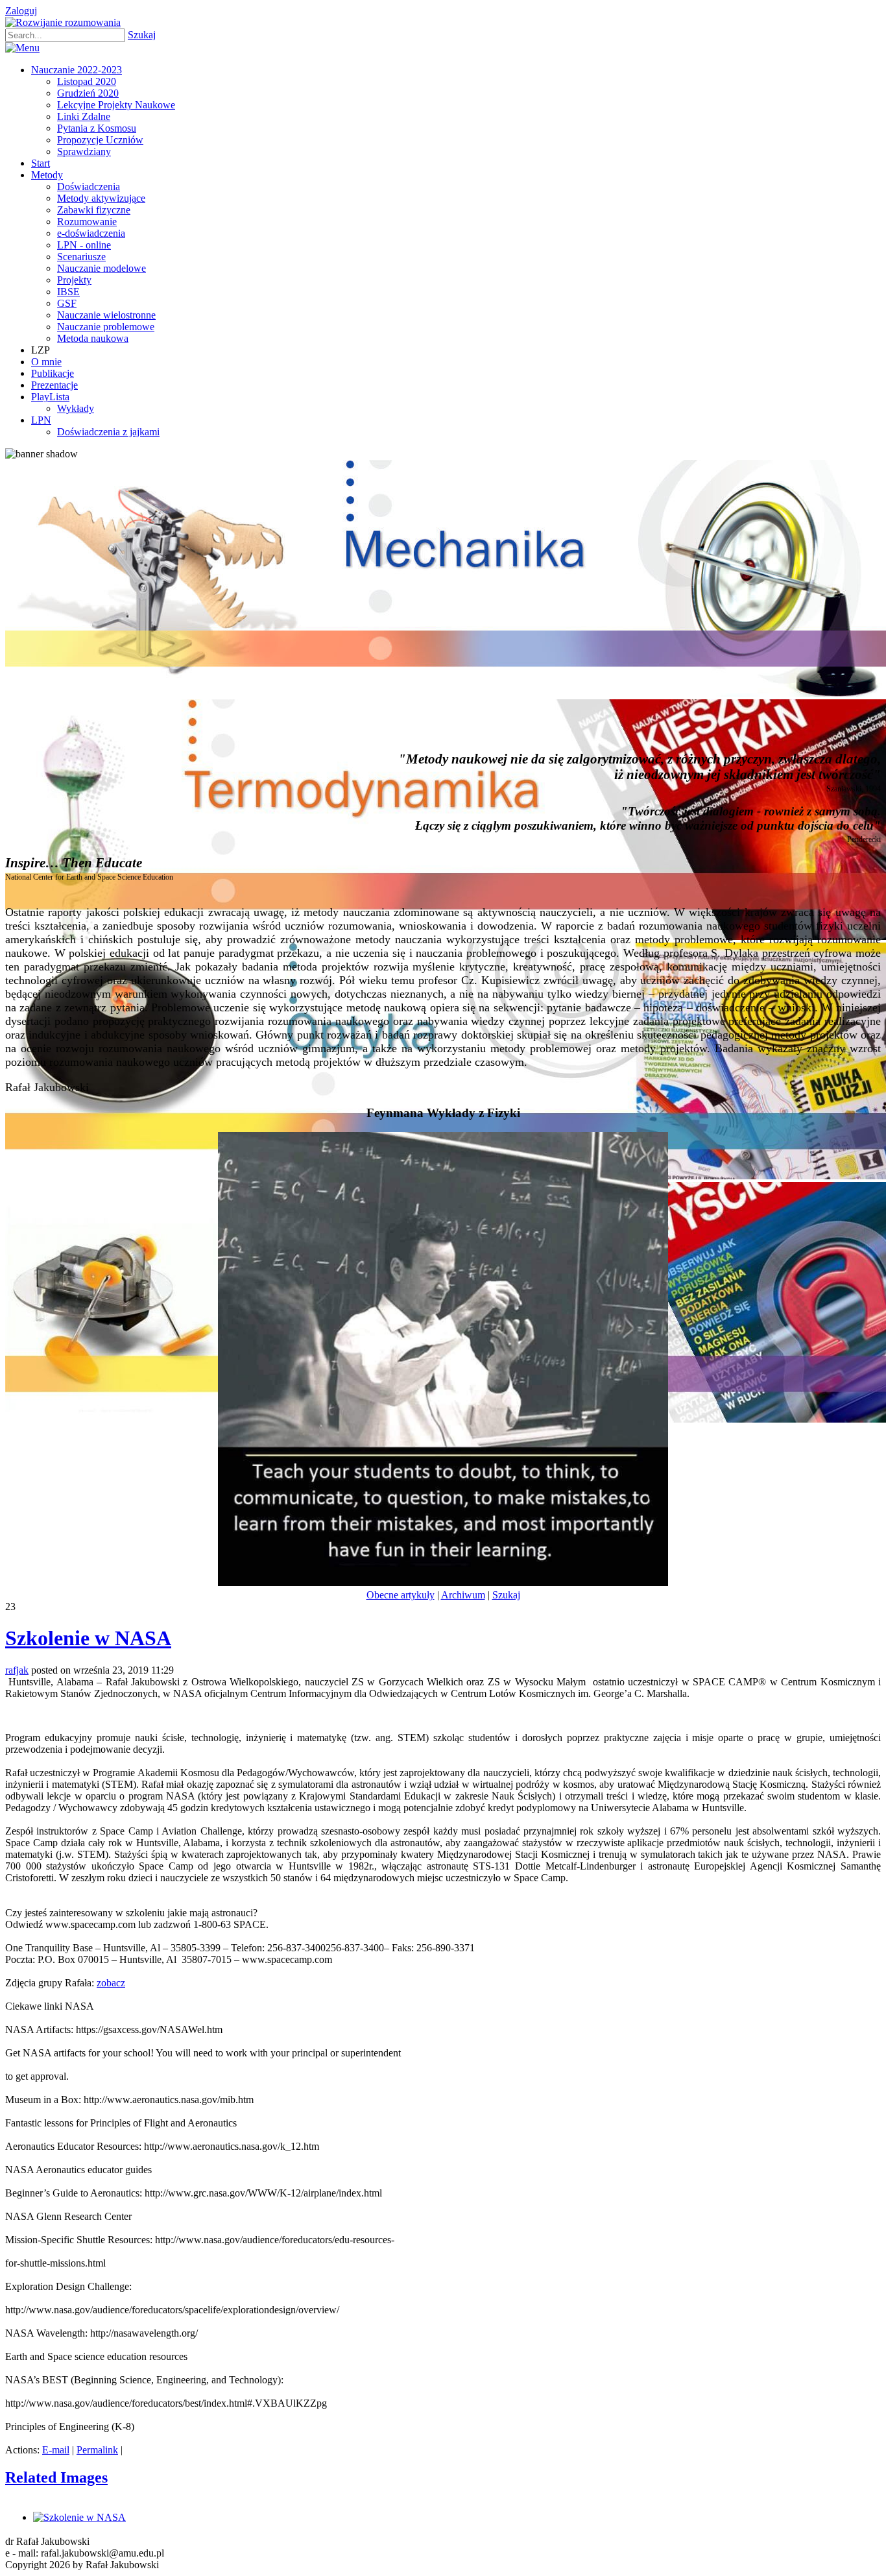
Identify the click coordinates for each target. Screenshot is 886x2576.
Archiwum (463, 1595)
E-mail (56, 2450)
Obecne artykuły (401, 1595)
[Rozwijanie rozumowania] (63, 22)
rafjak (17, 1670)
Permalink (97, 2450)
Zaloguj (21, 11)
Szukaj (142, 35)
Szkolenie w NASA (88, 1638)
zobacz (111, 1983)
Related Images (56, 2477)
